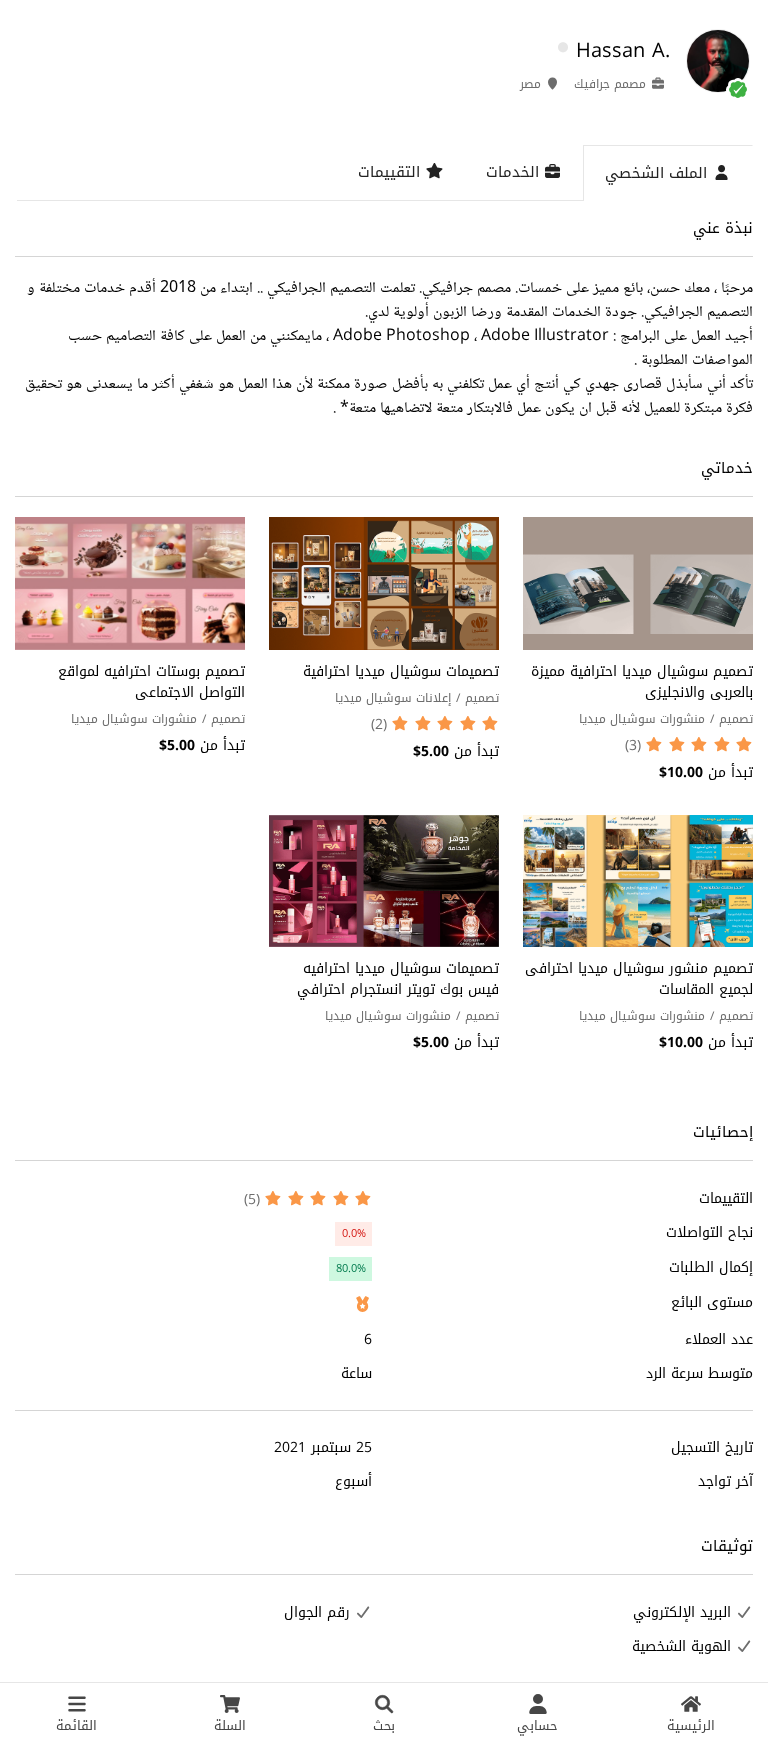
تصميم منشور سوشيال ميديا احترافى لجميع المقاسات (639, 979)
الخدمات (515, 172)
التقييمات (391, 172)
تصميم (736, 719)
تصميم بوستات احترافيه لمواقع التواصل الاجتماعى (151, 682)
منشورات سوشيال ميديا (642, 719)
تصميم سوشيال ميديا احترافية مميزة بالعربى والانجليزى (642, 682)
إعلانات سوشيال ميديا (393, 698)
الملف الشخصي (658, 173)
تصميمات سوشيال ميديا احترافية (401, 671)
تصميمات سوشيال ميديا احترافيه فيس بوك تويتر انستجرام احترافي (398, 979)
